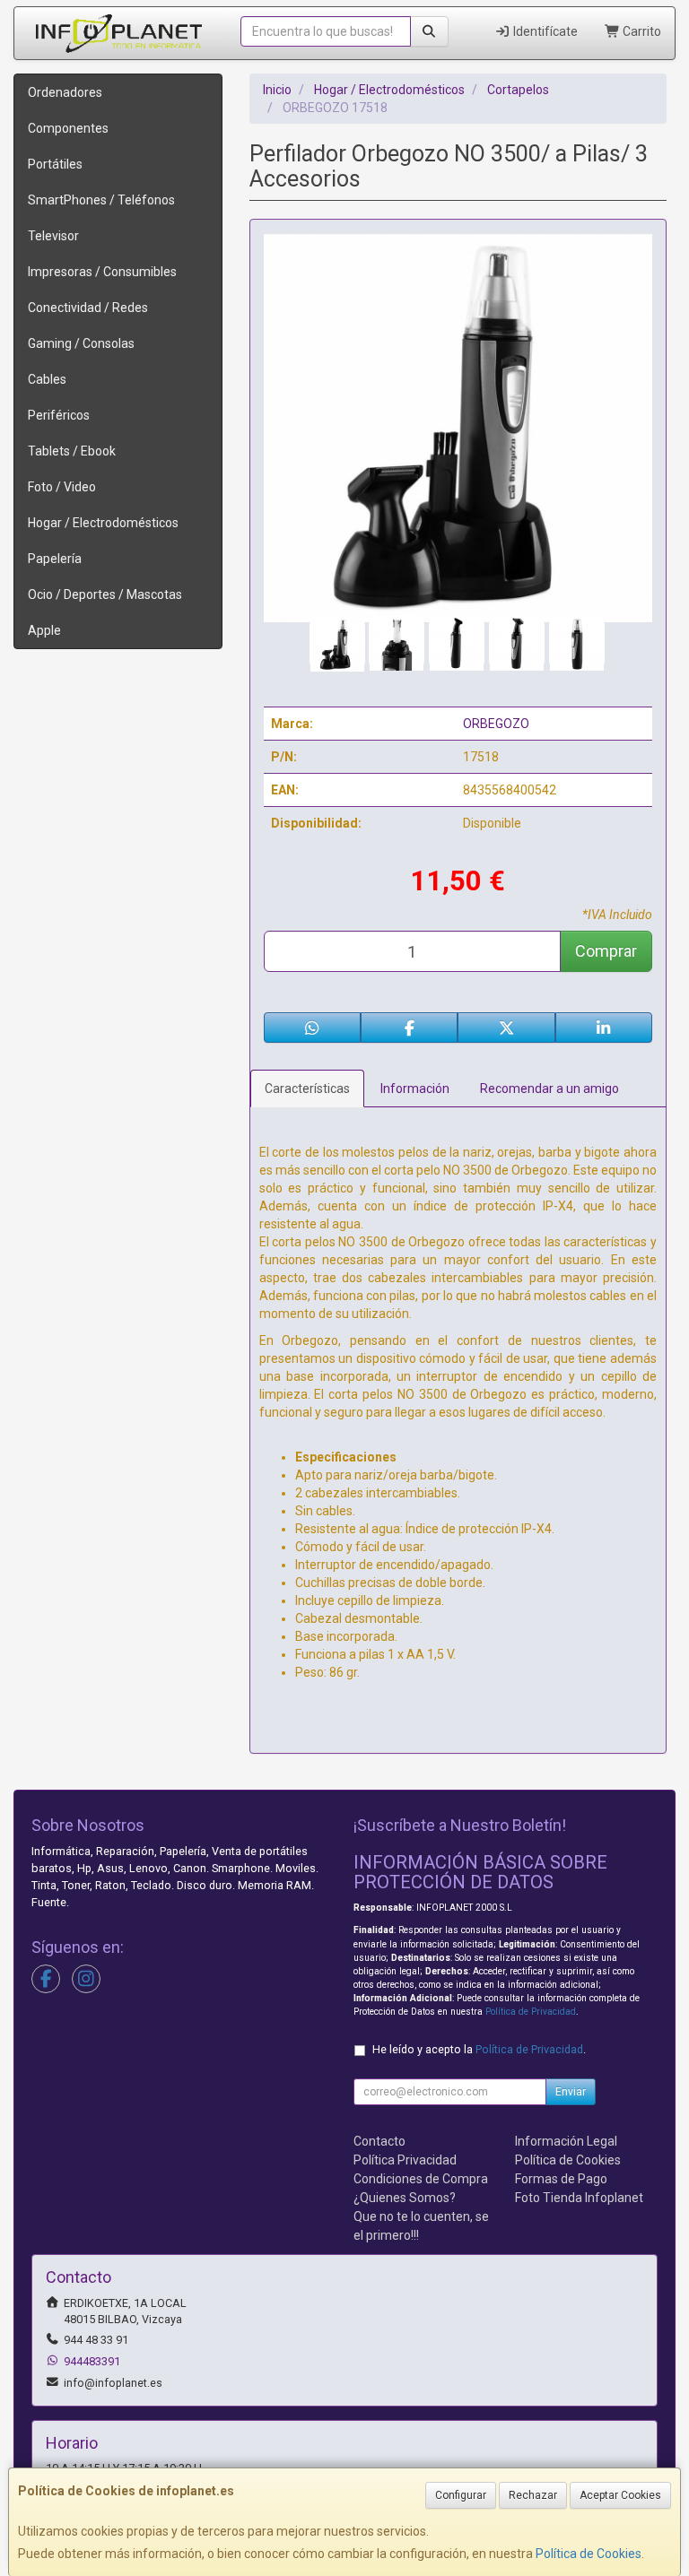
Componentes (68, 128)
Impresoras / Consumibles (102, 272)
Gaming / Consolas (81, 343)
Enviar (571, 2092)
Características (307, 1089)
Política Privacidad (405, 2160)
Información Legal (566, 2141)
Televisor (53, 236)
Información (415, 1089)
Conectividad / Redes (88, 308)
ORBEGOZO (496, 724)
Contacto (379, 2141)
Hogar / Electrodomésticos (103, 523)
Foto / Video (62, 487)
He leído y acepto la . (479, 2049)
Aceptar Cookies (620, 2495)
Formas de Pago (561, 2179)
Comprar (606, 951)
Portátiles (55, 164)
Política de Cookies (589, 2554)
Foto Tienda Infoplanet (579, 2198)
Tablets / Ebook (72, 451)
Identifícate (544, 31)
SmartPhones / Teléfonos (101, 200)
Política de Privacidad (531, 2012)
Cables (47, 379)
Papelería (55, 559)
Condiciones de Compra (421, 2179)
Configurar (461, 2495)
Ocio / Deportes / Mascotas (105, 594)
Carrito (641, 31)
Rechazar (533, 2495)
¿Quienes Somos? (405, 2198)
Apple (44, 630)
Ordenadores (65, 92)
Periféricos (59, 415)
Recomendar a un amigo (549, 1089)
